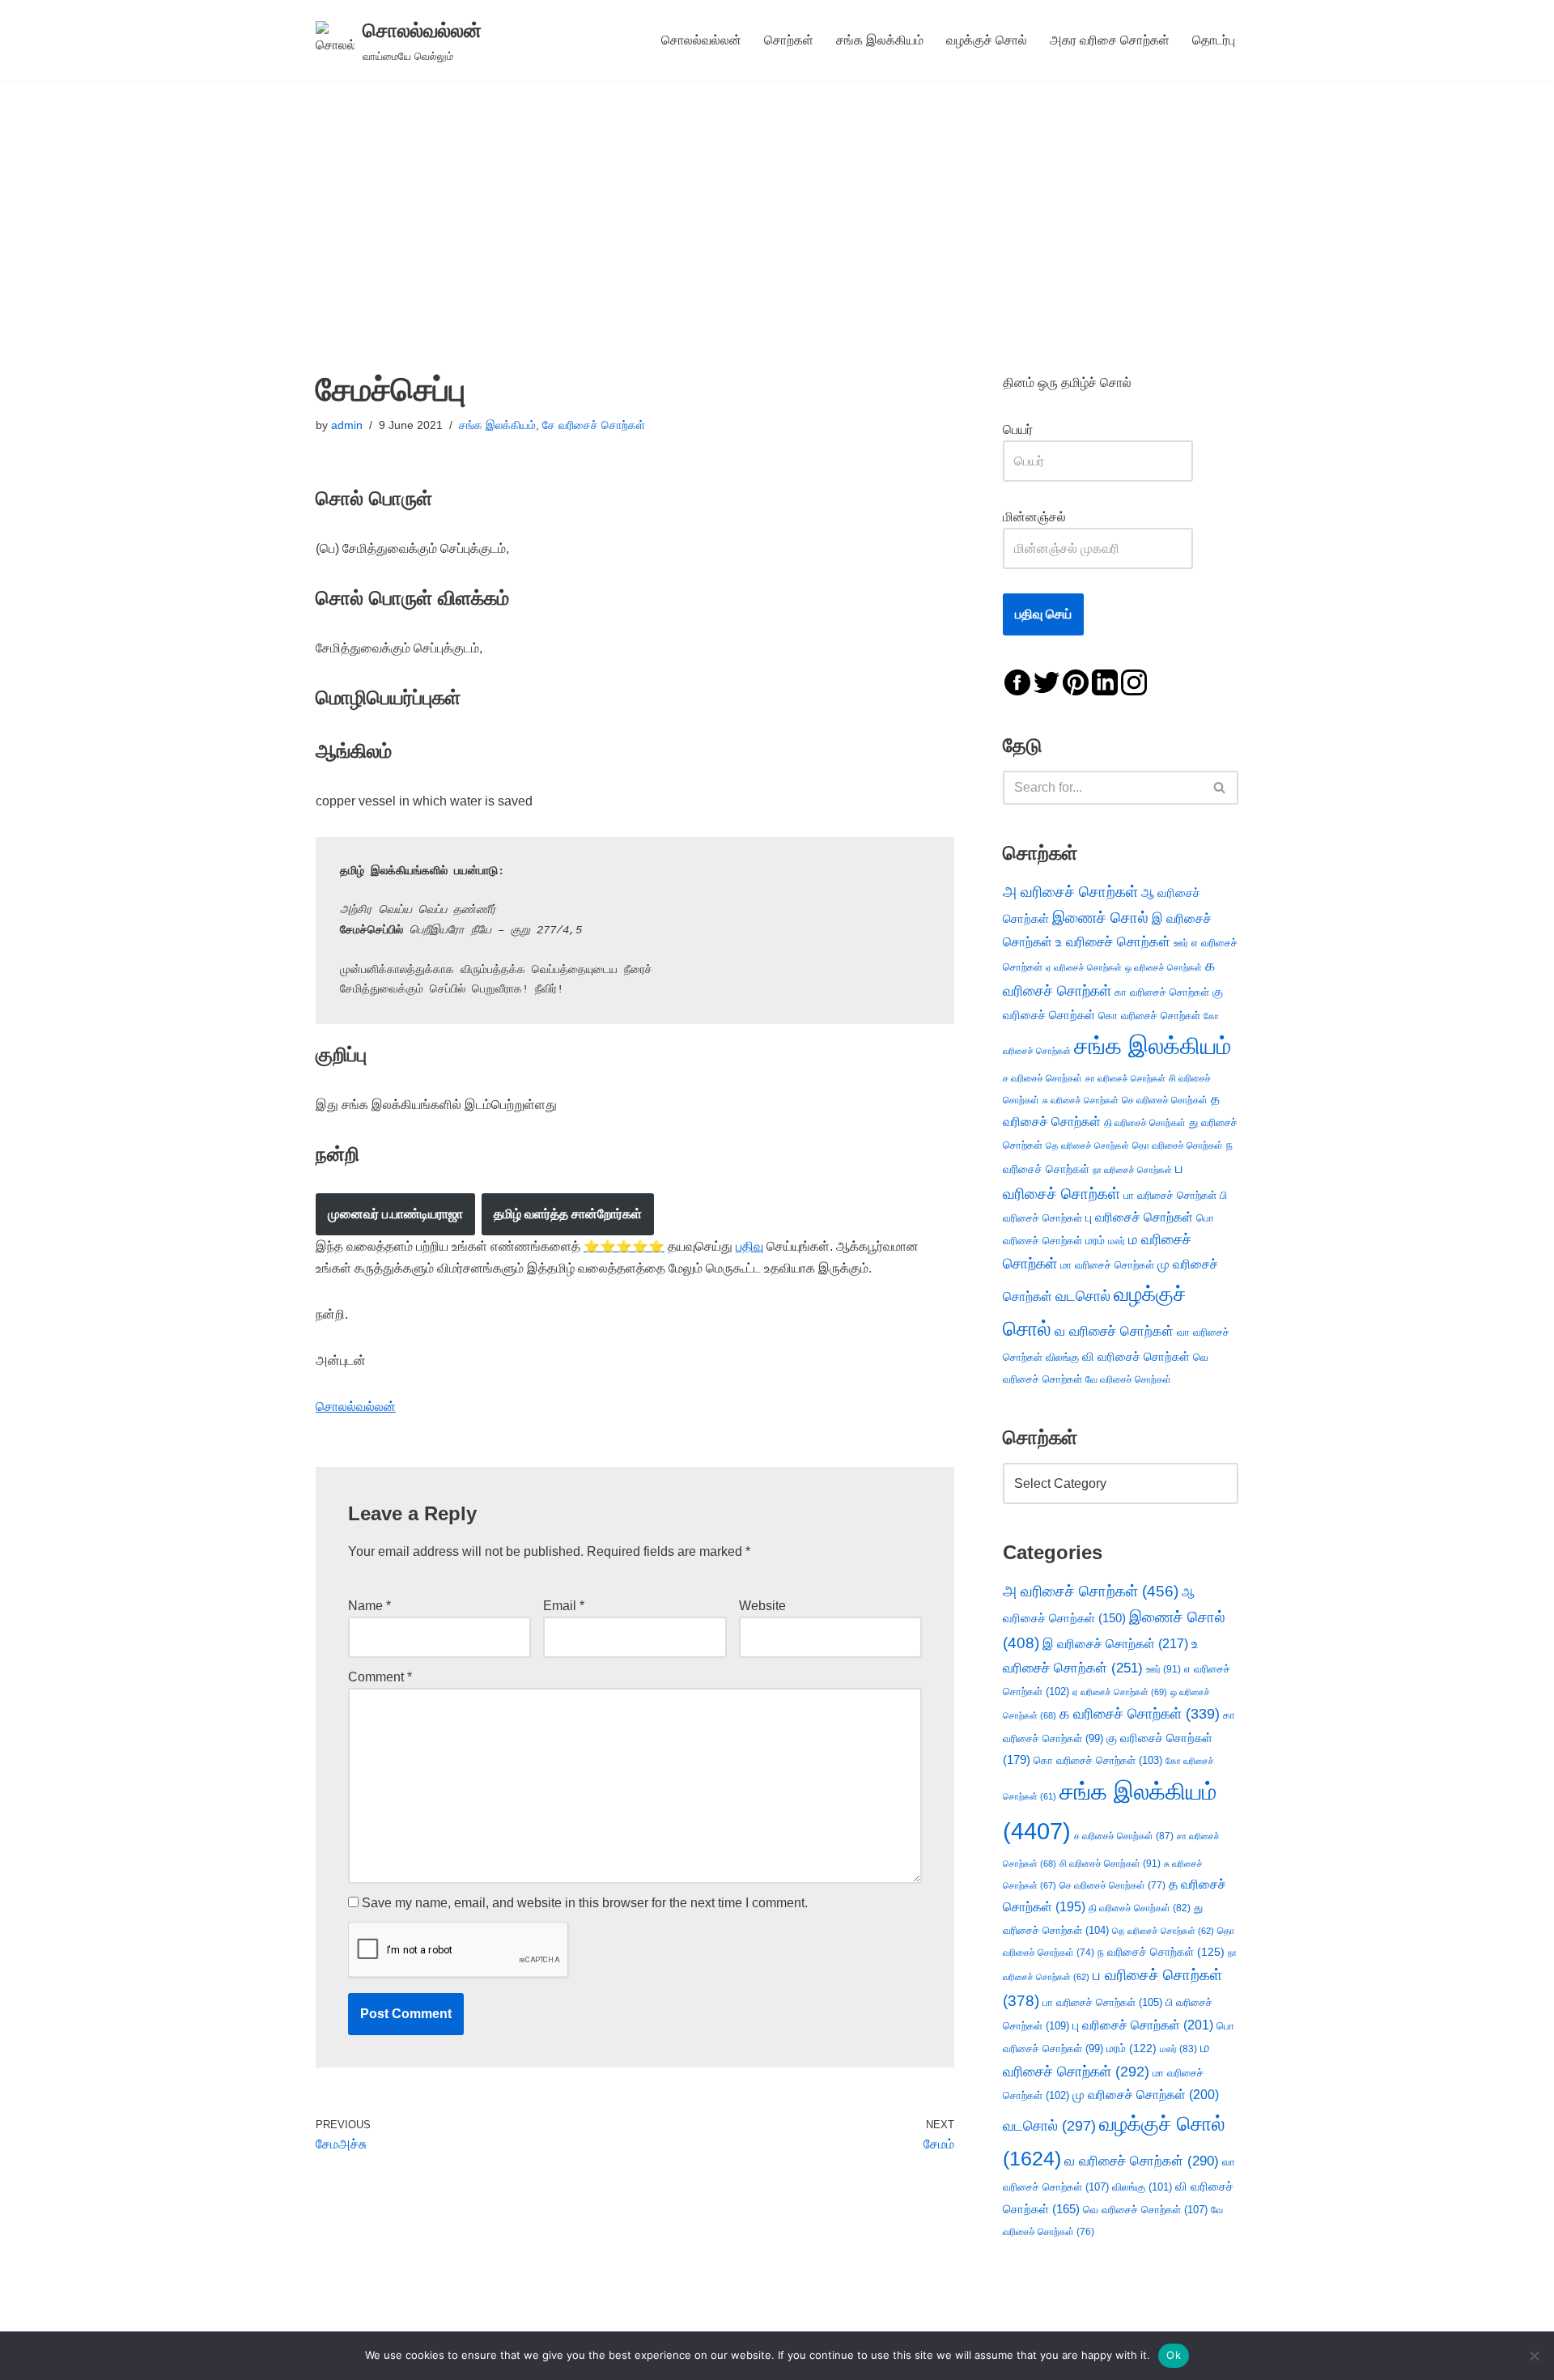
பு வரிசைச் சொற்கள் (1139, 1217)
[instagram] (1134, 681)
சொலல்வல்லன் (701, 40)
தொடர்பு (1214, 40)
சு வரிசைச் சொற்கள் (1081, 1100)
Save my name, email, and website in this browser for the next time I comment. (585, 1903)
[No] (1534, 2356)
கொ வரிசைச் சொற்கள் (1149, 1016)
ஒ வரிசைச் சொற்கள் (1163, 967)
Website (762, 1606)
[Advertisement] (777, 202)
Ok (1174, 2355)
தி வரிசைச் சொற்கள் (1145, 1123)
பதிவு (749, 1246)
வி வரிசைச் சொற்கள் (1136, 1356)
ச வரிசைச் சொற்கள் (1042, 1078)
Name (369, 1606)
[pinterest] (1076, 681)
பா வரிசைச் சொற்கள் (1170, 1195)
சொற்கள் (789, 40)
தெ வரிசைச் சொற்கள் (1087, 1145)
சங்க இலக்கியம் (880, 40)
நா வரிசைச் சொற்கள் (1132, 1170)
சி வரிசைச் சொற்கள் (1110, 1864)
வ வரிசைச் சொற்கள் (1114, 1331)
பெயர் (1034, 429)
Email (564, 1606)
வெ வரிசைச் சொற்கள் (1145, 2210)
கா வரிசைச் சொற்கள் (1162, 992)
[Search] (1220, 788)
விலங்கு (1062, 1357)
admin (347, 425)
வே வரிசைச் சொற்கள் (1128, 1379)
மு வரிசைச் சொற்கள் (1146, 2095)
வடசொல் (1083, 1296)
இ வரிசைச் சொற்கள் (1115, 1643)
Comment (380, 1677)
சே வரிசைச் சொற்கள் (594, 425)
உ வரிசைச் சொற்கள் (1113, 942)
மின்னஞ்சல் (1036, 517)
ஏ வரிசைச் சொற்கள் (1084, 967)
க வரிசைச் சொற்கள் (1140, 1714)
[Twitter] (1047, 681)
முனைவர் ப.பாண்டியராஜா (395, 1214)
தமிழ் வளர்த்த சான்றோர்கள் (568, 1214)
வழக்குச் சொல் (987, 40)
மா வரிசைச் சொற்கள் (1107, 1265)
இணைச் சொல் (1100, 918)
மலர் (1117, 1241)
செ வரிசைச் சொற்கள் (1165, 1100)
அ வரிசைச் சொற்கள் (1070, 891)
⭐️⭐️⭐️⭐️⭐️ (624, 1246)
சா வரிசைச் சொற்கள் (1125, 1078)
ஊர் (1181, 943)
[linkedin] (1105, 681)
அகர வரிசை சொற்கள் (1110, 40)
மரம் (1095, 1241)
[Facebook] (1017, 681)
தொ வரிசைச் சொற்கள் (1178, 1145)
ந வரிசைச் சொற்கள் (1161, 1952)
